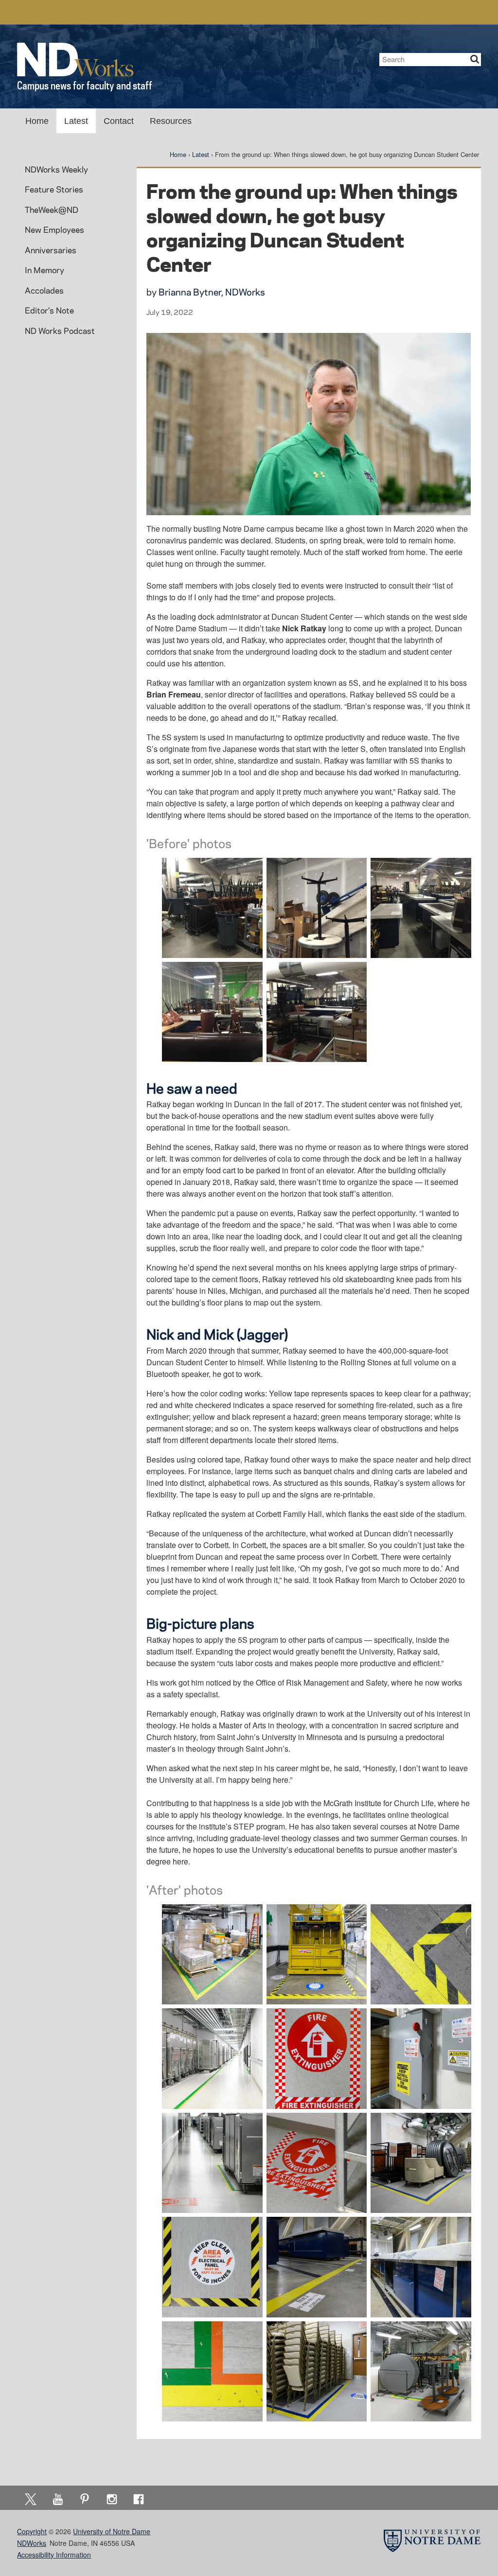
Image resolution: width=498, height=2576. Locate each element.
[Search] (475, 60)
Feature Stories (54, 189)
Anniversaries (51, 250)
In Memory (44, 270)
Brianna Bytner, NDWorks (212, 292)
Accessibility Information (54, 2555)
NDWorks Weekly (56, 169)
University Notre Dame (90, 12)
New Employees (54, 229)
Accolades (44, 290)
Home (37, 121)
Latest (76, 121)
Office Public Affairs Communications (353, 12)
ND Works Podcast (60, 331)
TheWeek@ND (52, 209)
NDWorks (32, 2543)
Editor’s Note (49, 310)
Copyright (32, 2531)
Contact (119, 121)
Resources (171, 121)
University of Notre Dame (112, 2531)
